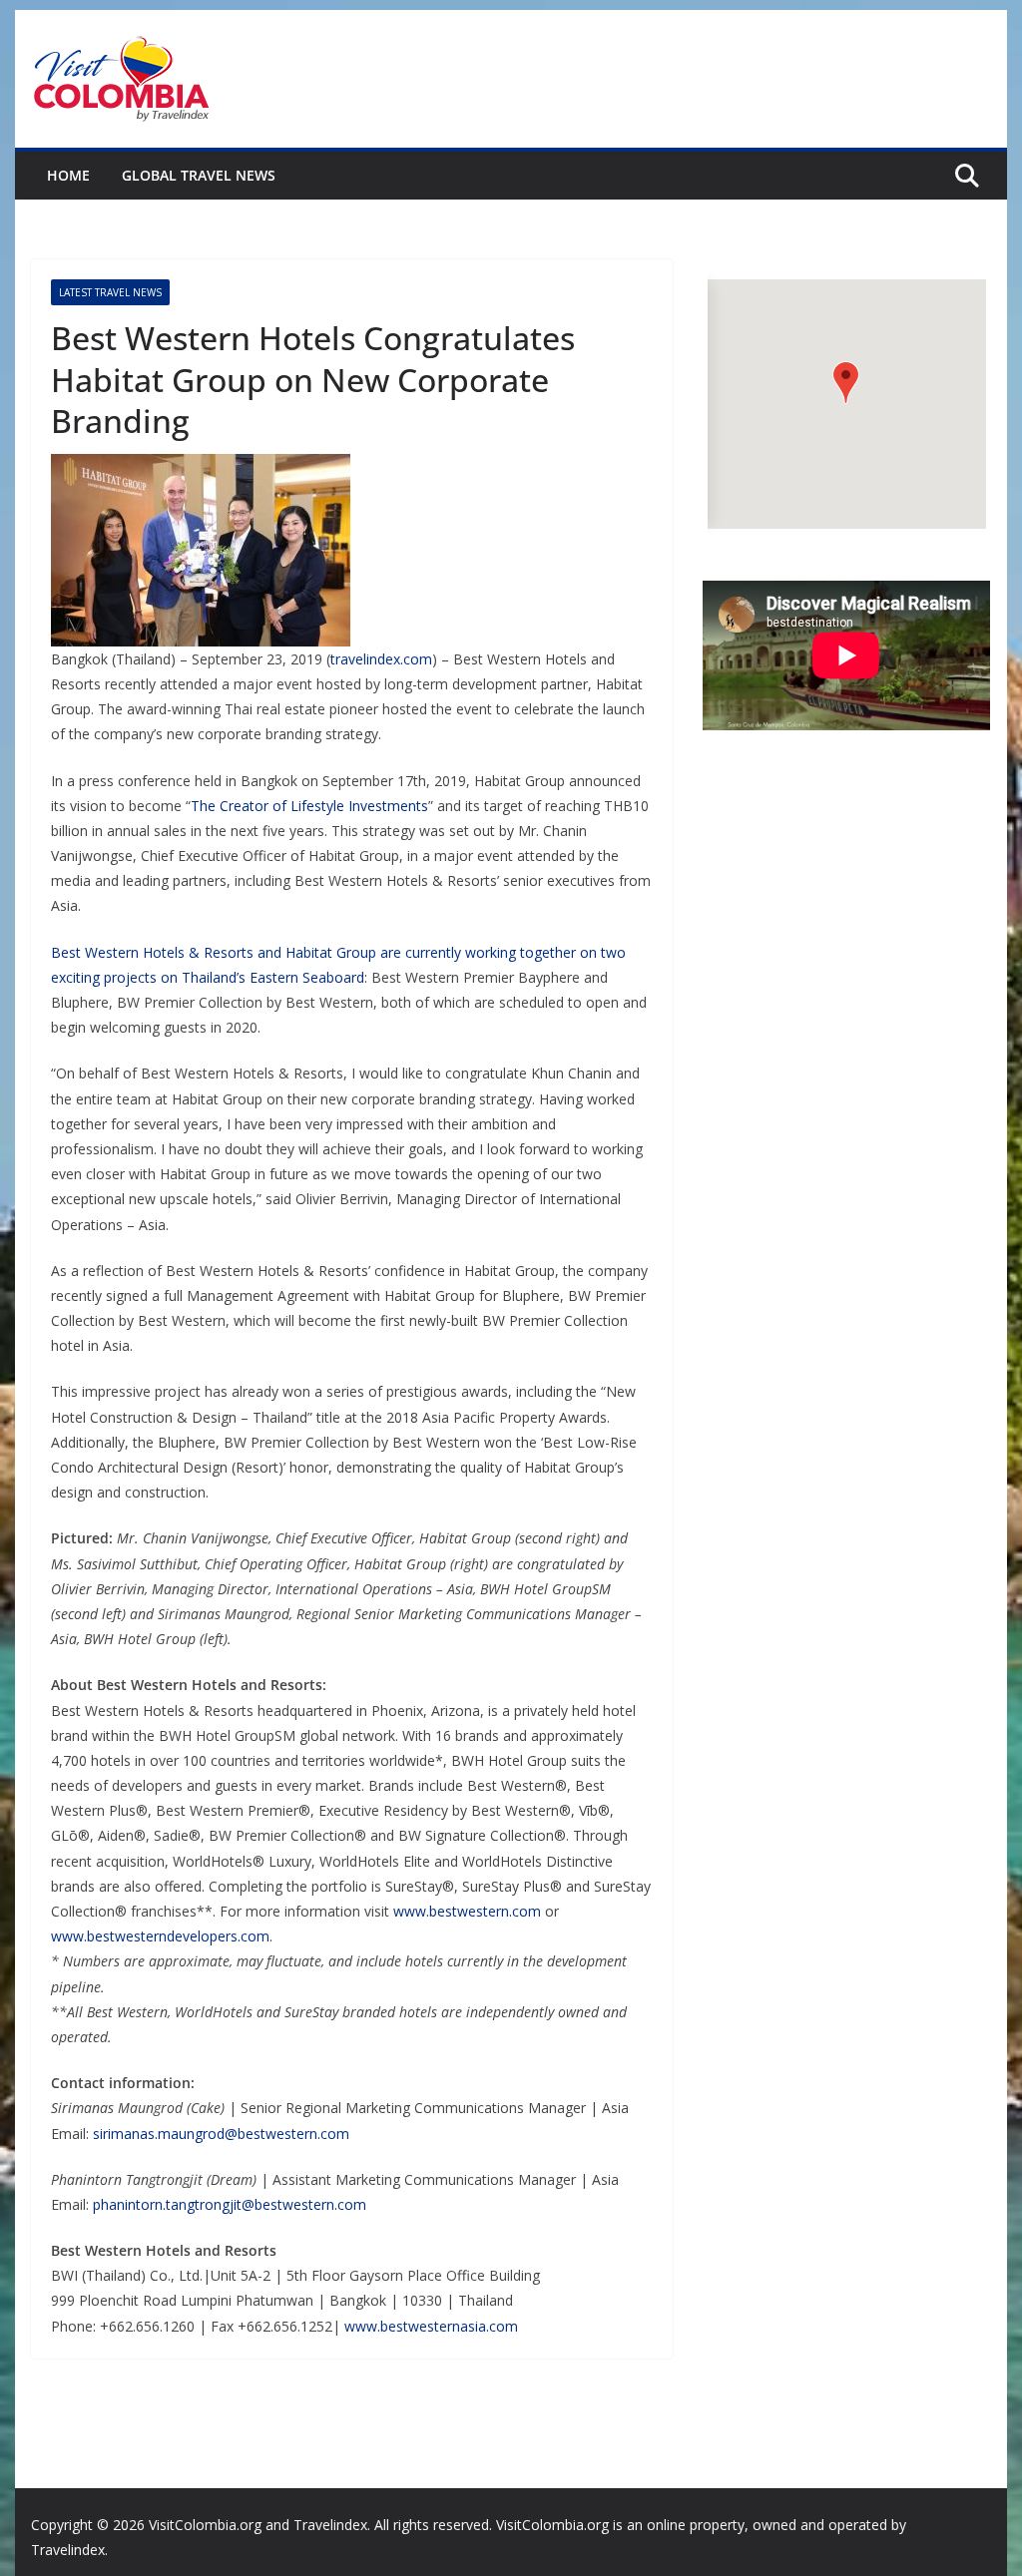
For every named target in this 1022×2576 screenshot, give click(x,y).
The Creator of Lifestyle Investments (309, 806)
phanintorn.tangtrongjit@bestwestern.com (230, 2204)
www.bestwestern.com (467, 1911)
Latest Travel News (110, 292)
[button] (846, 383)
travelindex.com (381, 659)
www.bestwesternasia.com (431, 2326)
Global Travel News (199, 175)
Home (68, 175)
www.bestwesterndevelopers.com (160, 1936)
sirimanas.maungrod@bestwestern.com (221, 2134)
